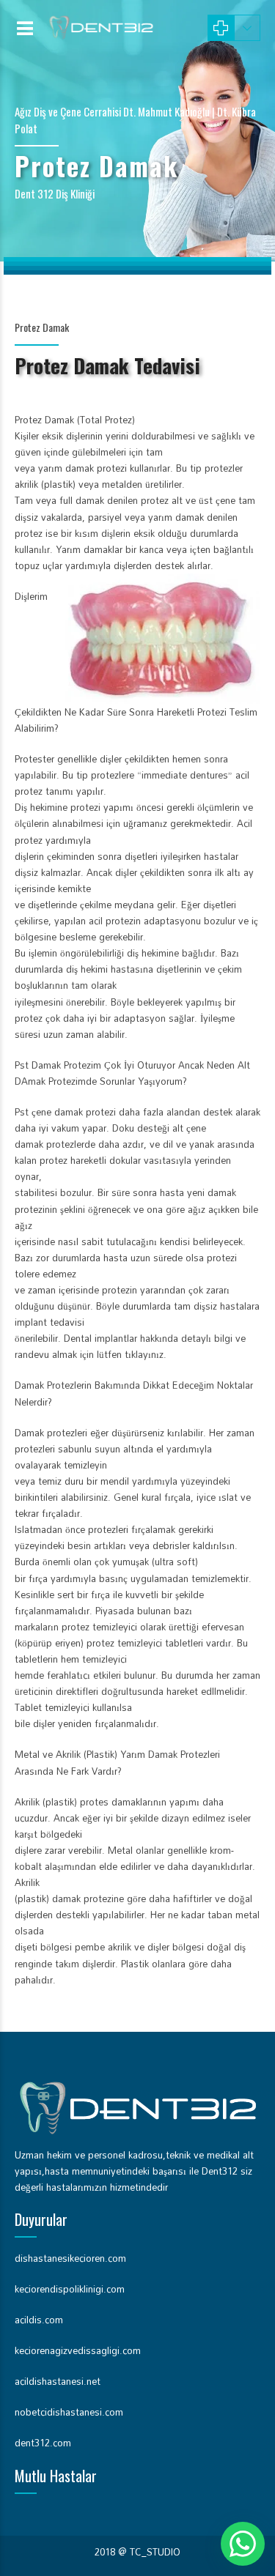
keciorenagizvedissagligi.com (78, 2350)
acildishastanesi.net (58, 2381)
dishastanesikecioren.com (70, 2258)
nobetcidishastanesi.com (69, 2412)
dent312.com (43, 2443)
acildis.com (39, 2320)
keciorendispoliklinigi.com (70, 2289)
